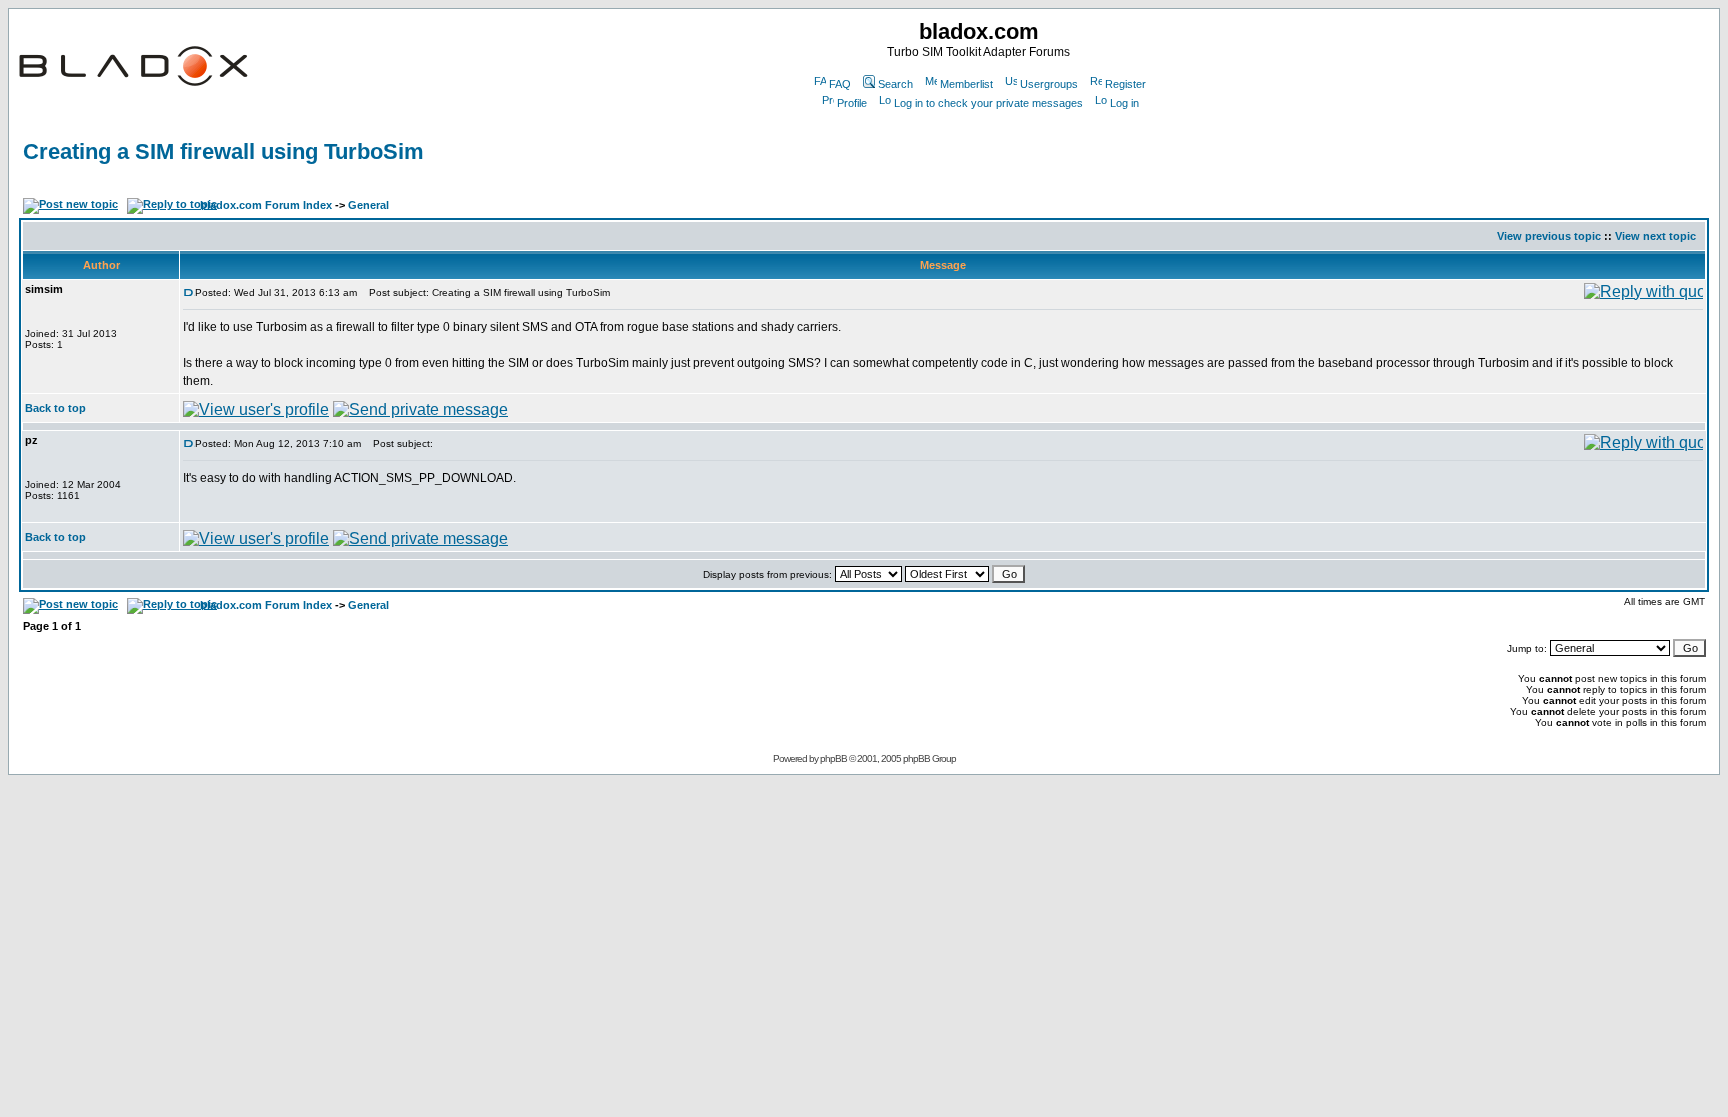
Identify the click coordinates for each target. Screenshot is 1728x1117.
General (368, 205)
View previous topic (1549, 236)
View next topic (1655, 236)
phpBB (833, 758)
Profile (852, 103)
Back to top (55, 408)
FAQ (840, 84)
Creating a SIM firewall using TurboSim (223, 151)
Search (895, 84)
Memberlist (966, 84)
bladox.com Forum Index (266, 205)
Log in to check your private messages (988, 103)
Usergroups (1049, 84)
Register (1125, 84)
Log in (1124, 103)
